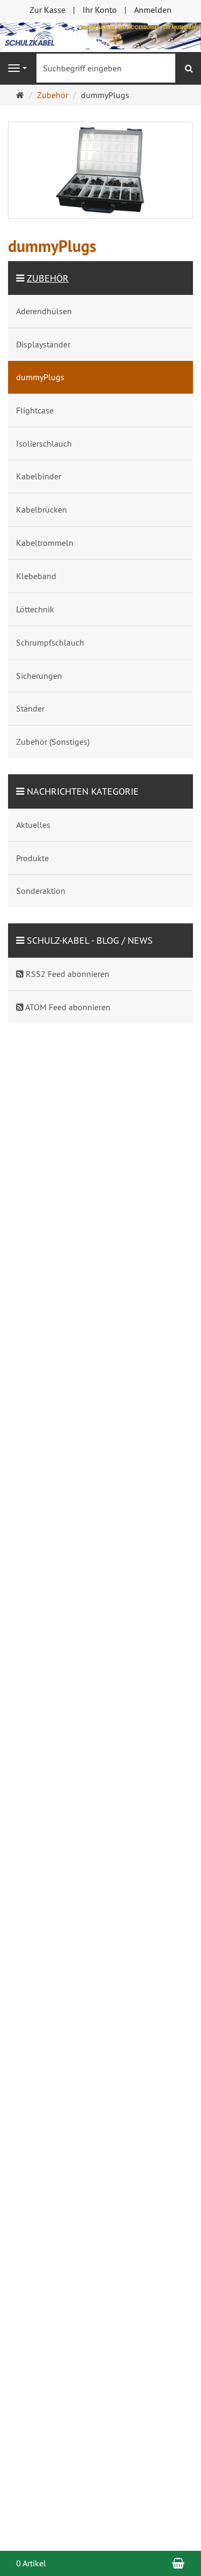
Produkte (32, 858)
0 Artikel (31, 2563)
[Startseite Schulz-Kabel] (100, 35)
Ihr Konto (100, 10)
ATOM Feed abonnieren (67, 1007)
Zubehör (48, 278)
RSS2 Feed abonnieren (66, 974)
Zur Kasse (47, 10)
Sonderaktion (41, 891)
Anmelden (153, 10)
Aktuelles (33, 825)
